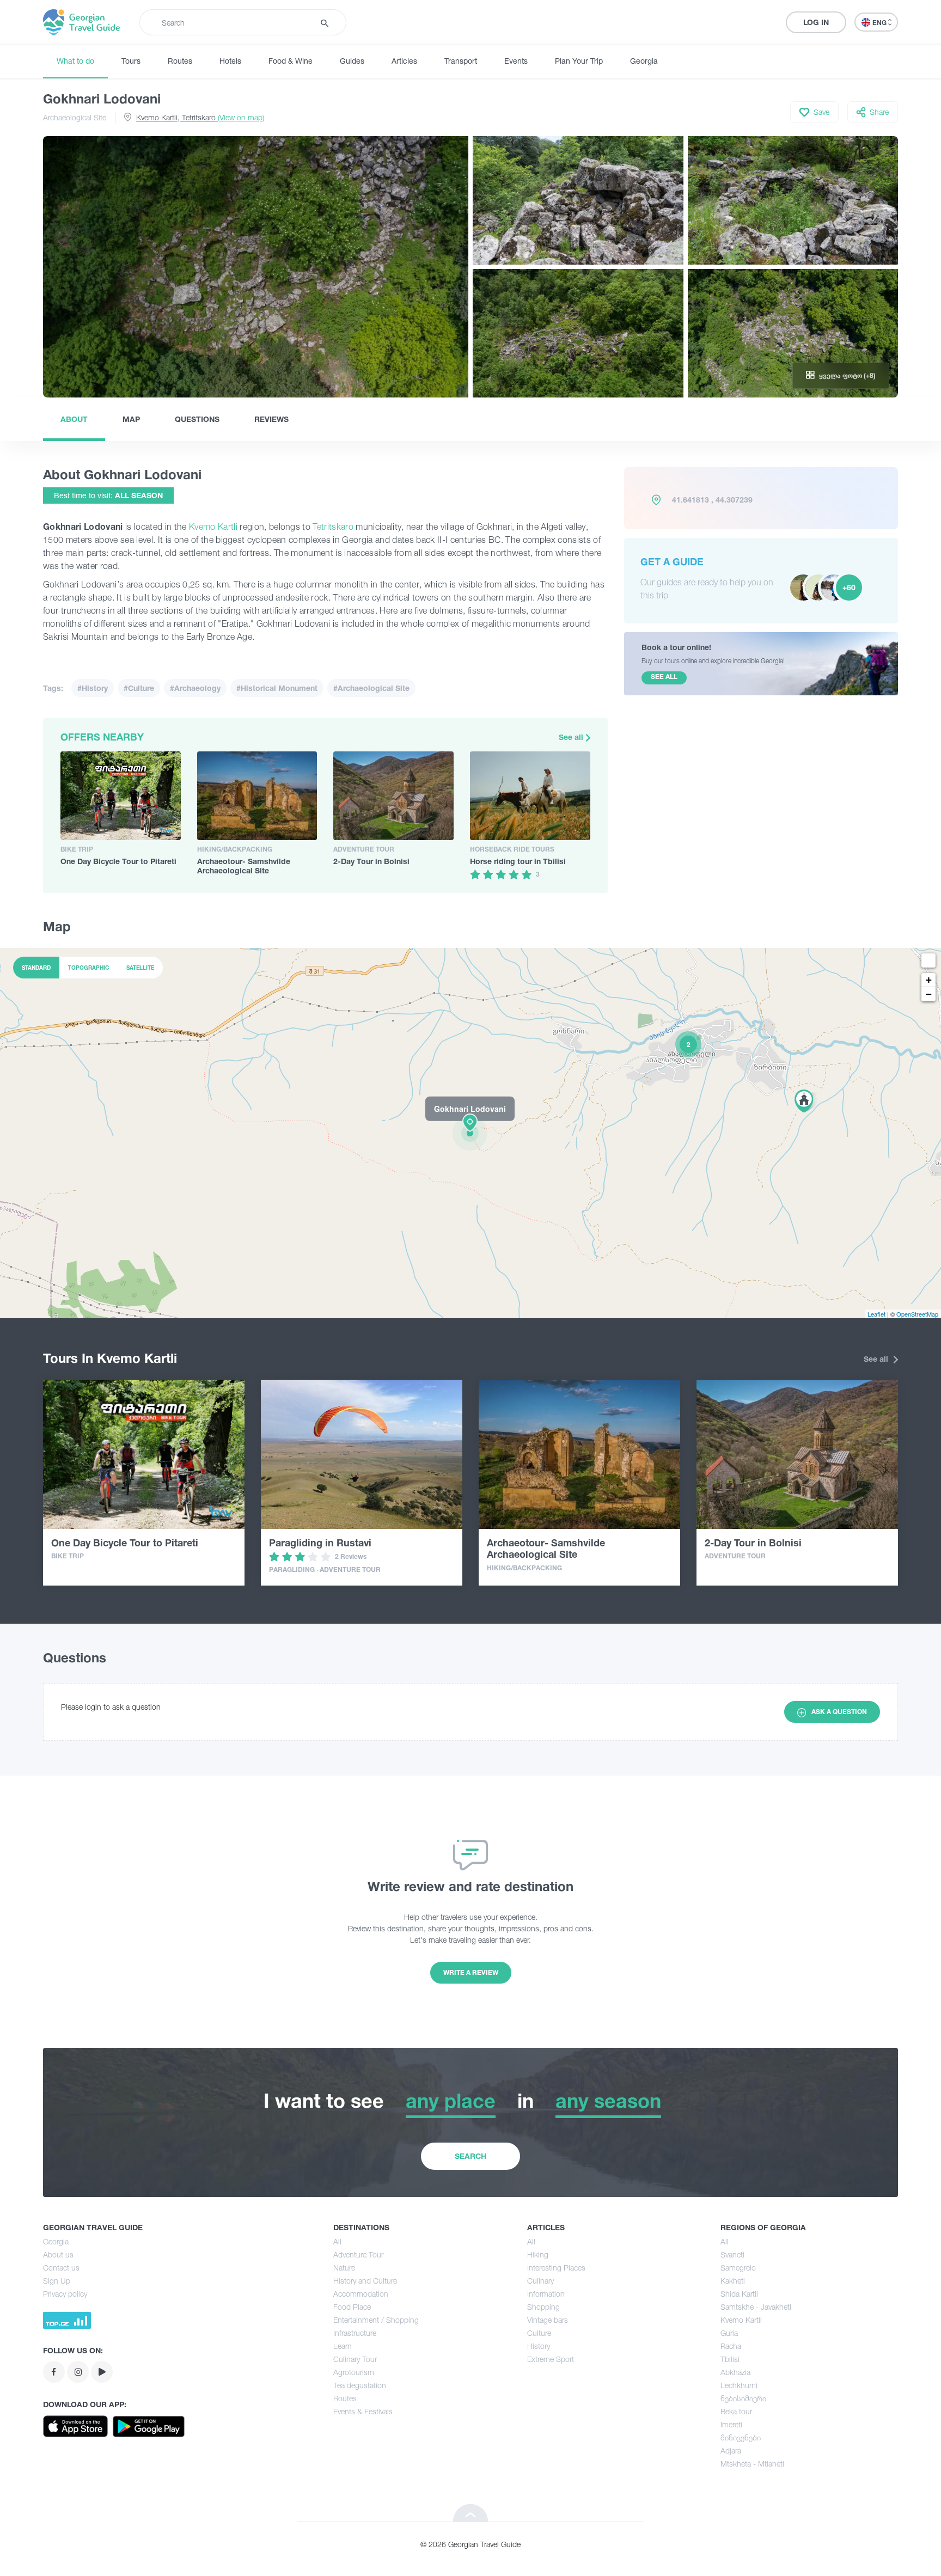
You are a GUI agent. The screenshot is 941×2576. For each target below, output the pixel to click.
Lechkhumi (739, 2385)
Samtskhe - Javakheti (756, 2307)
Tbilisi (730, 2359)
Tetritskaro (333, 527)
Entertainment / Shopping (376, 2320)
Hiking (538, 2254)
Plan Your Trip (579, 61)
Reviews (271, 419)
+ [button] (929, 980)
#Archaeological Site (371, 688)
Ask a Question (839, 1712)
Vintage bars (548, 2320)
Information (546, 2294)
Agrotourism (354, 2372)
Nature (344, 2268)
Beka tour (736, 2411)
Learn (343, 2346)
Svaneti (732, 2254)
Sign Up (57, 2281)
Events (516, 61)
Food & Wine (291, 61)
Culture (539, 2333)
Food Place (352, 2307)
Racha (731, 2346)
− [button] (929, 994)
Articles (404, 61)
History (539, 2346)
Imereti (731, 2424)
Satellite (140, 968)
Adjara (731, 2450)
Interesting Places (556, 2268)
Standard (36, 968)
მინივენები (741, 2437)
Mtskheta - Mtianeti (752, 2464)
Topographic (88, 968)
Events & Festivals (363, 2411)
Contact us (61, 2268)
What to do (75, 61)
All (337, 2241)
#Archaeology (195, 688)
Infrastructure (355, 2333)
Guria (729, 2333)
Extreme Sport (551, 2359)
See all (572, 737)
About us (58, 2254)
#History (93, 688)
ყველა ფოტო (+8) (847, 375)
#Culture (139, 688)
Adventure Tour (358, 2254)
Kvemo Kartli (213, 527)
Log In (816, 22)
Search (471, 2156)
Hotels (230, 61)
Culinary (540, 2281)
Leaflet (876, 1314)
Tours (131, 61)
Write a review (471, 1972)
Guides (352, 61)
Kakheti (733, 2281)
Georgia (644, 61)
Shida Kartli (739, 2294)
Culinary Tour (355, 2359)
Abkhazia (735, 2372)
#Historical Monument (277, 688)
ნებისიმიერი (743, 2398)
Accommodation (361, 2294)
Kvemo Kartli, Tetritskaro (200, 117)
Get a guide (672, 561)
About (74, 419)
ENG (880, 23)
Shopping (543, 2307)
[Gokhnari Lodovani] (471, 1133)
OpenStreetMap (917, 1314)
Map (131, 419)
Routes (180, 61)
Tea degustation (360, 2385)
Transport (461, 61)
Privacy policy (65, 2294)
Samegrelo (738, 2268)
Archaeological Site (75, 117)
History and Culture (365, 2281)
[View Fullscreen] (928, 960)
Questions (197, 419)
